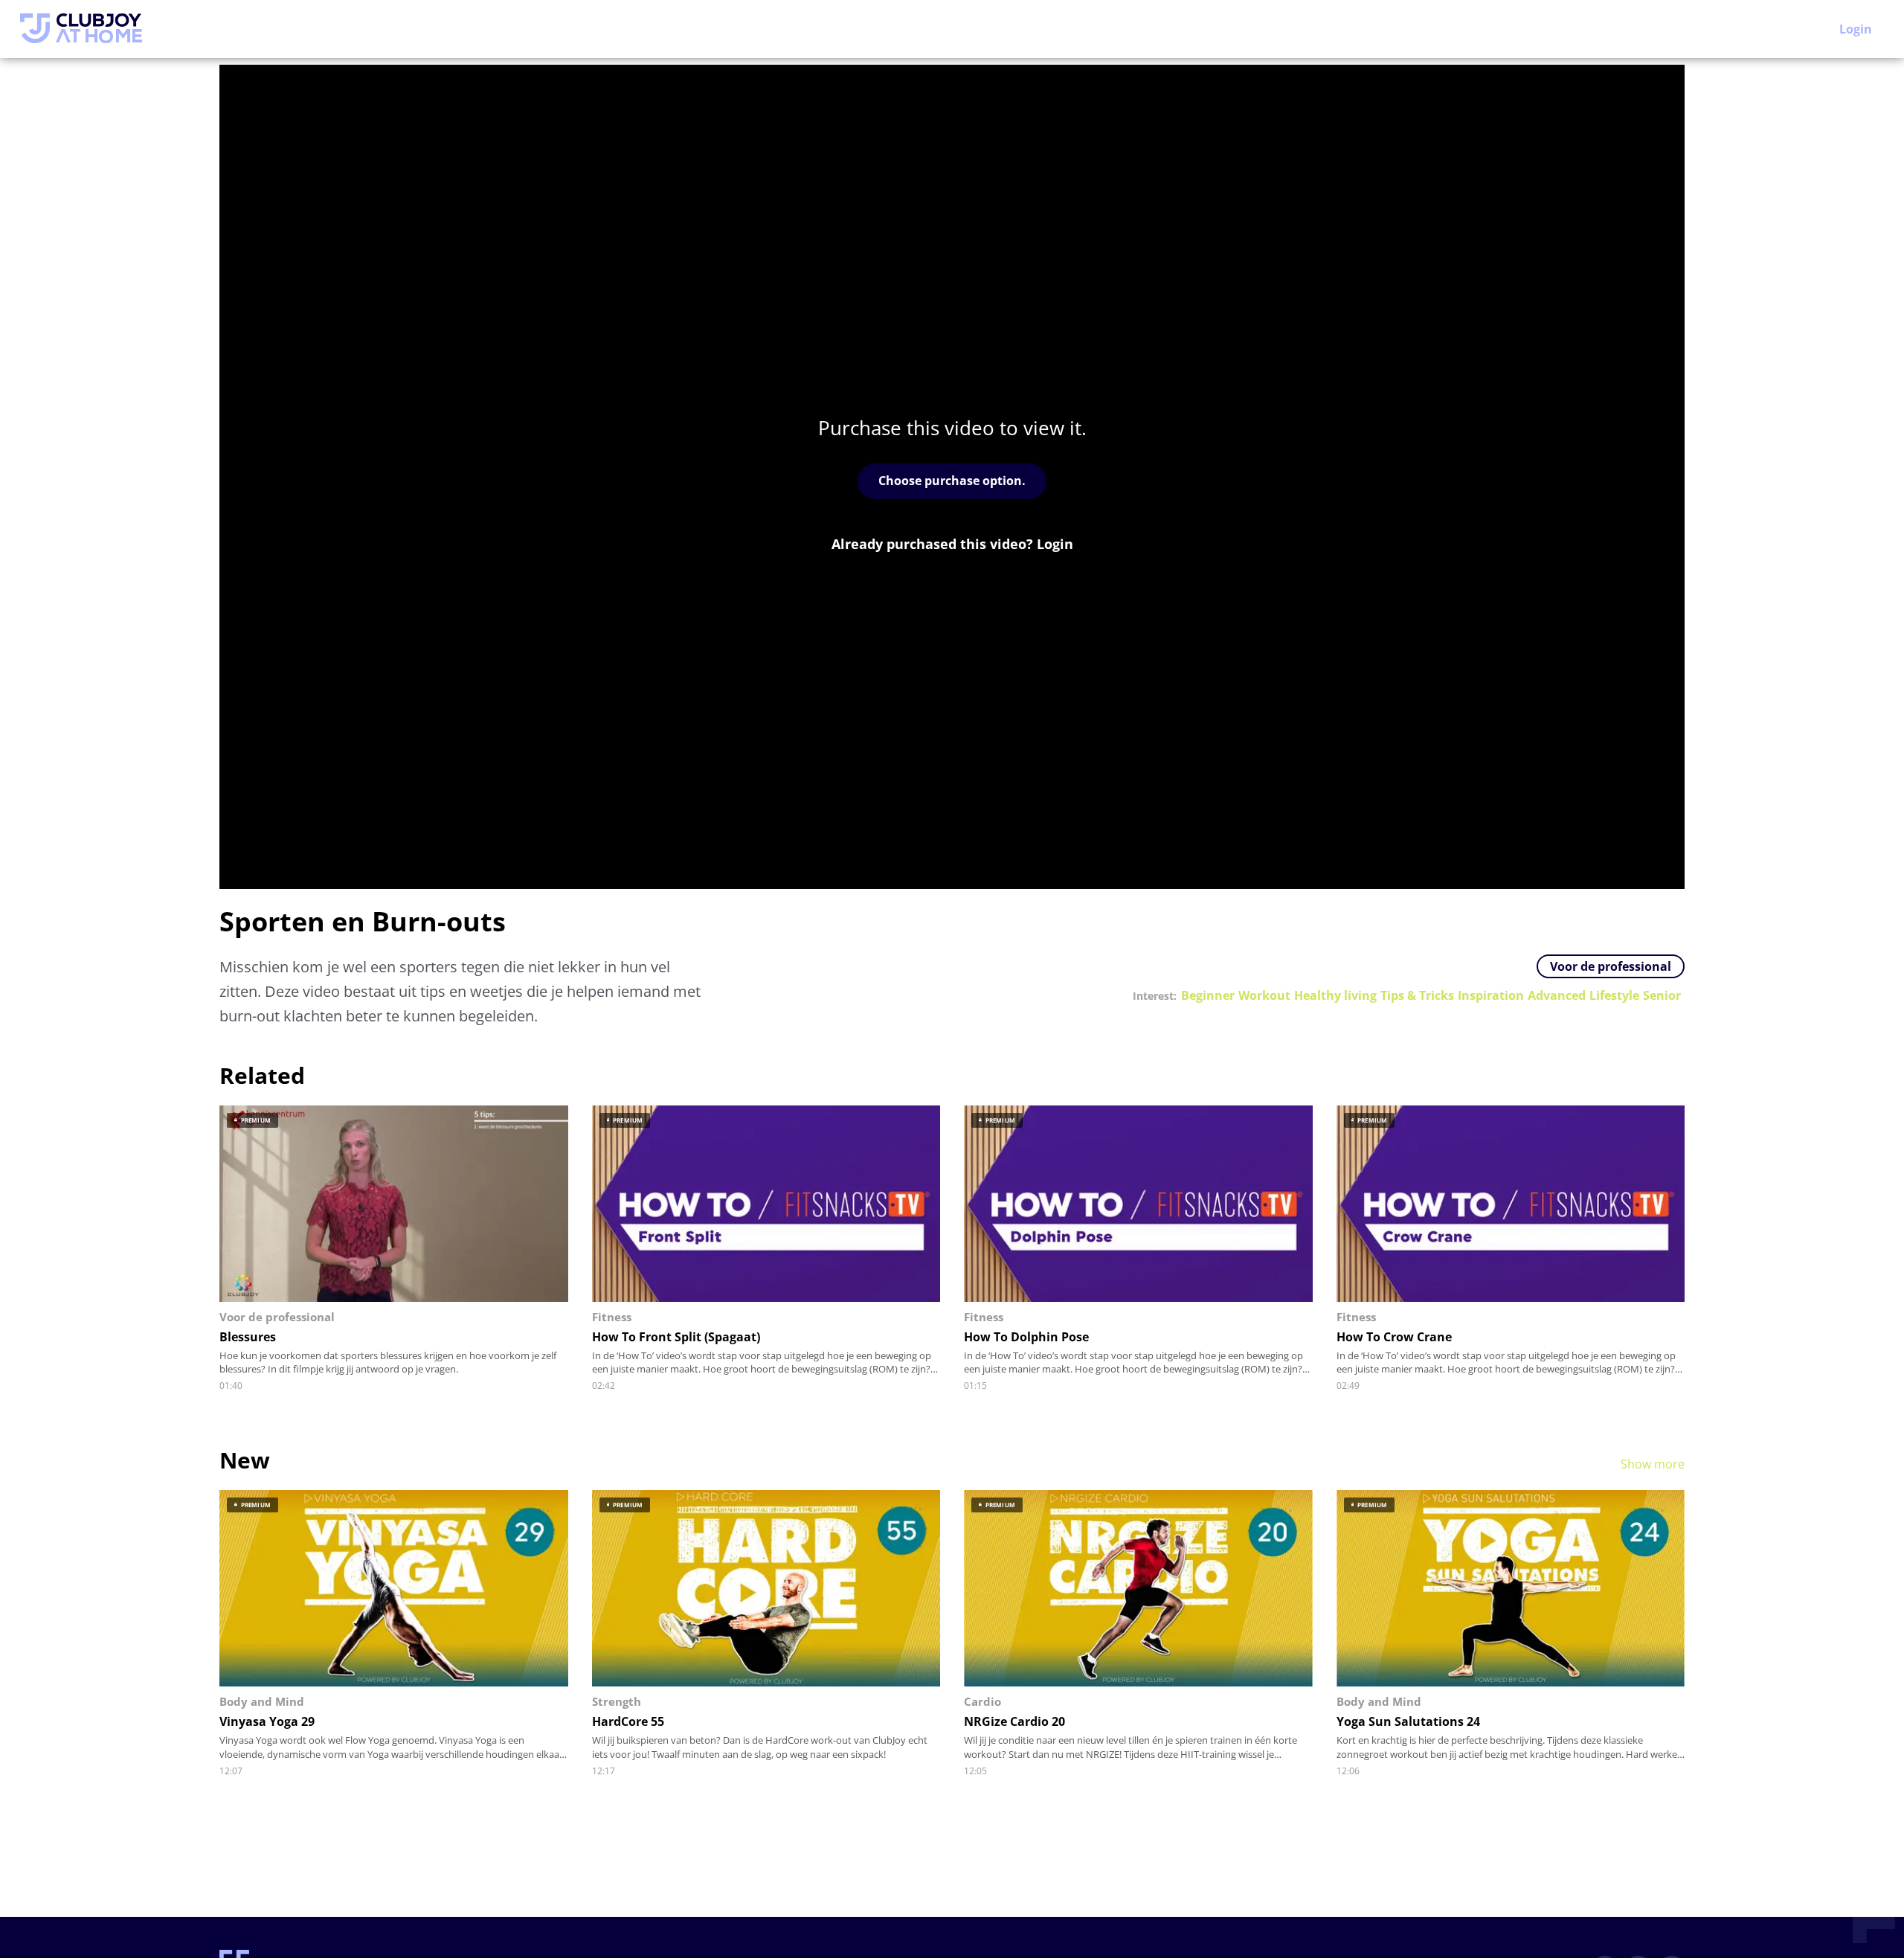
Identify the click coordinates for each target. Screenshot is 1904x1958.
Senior (1662, 996)
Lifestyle (1614, 996)
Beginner (1208, 996)
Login (1856, 29)
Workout (1264, 996)
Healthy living (1335, 996)
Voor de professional (1611, 966)
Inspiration (1491, 996)
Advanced (1557, 996)
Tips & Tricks (1417, 996)
